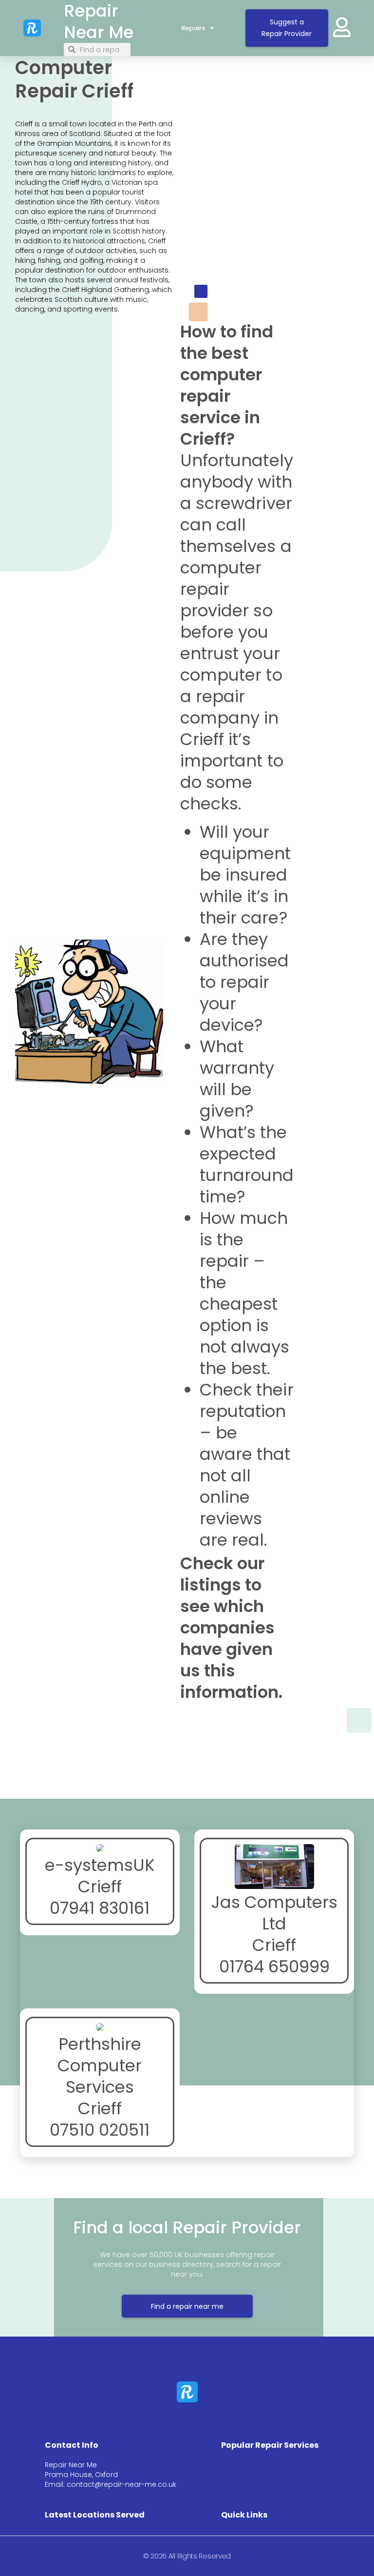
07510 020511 (100, 2130)
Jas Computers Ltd (274, 1913)
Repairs (193, 28)
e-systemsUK (100, 1865)
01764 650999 (274, 1966)
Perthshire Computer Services (100, 2065)
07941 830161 (100, 1908)
